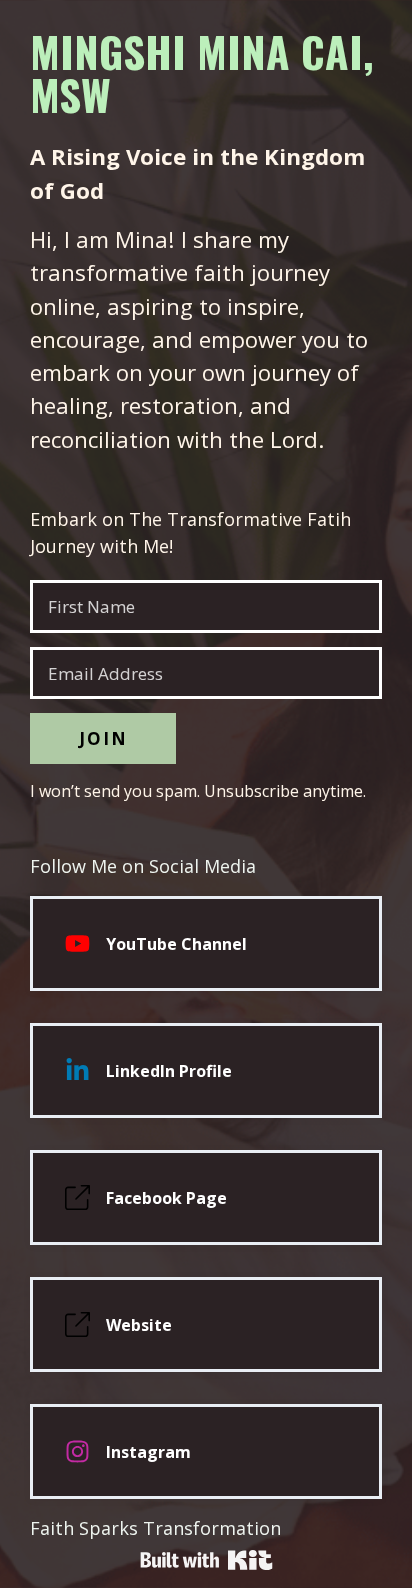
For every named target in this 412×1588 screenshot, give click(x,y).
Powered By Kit (206, 1560)
